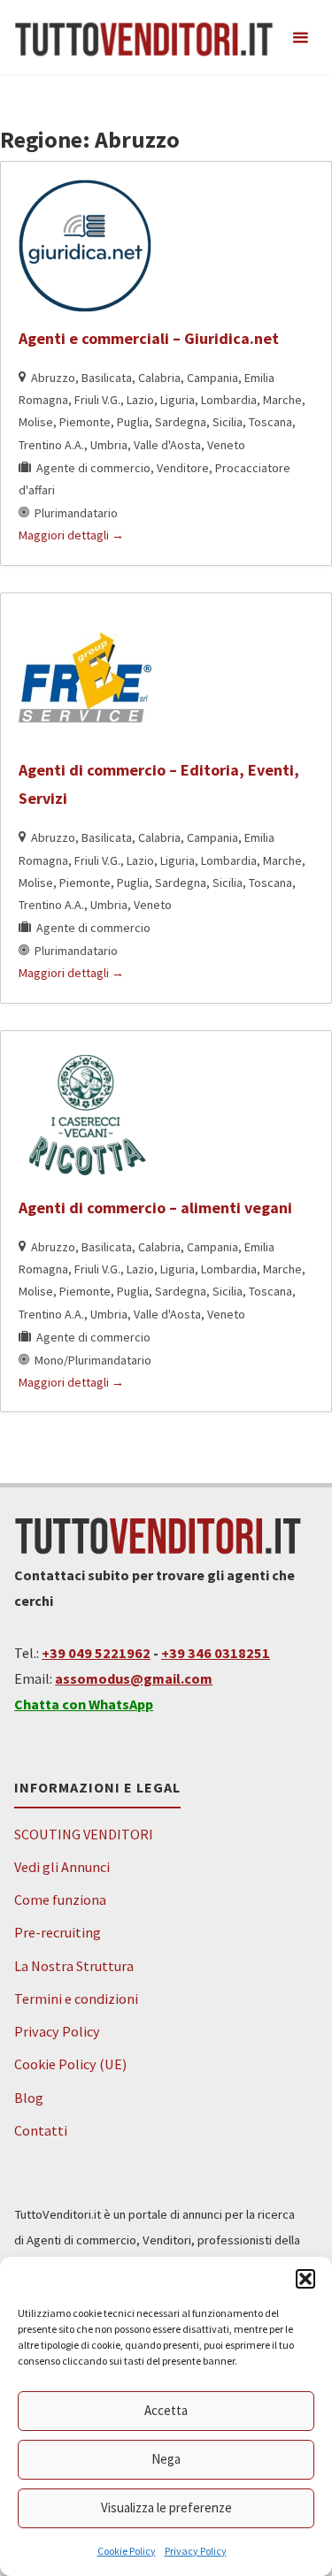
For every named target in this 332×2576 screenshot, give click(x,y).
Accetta (166, 2410)
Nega (166, 2459)
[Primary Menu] (300, 38)
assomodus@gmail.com (134, 1678)
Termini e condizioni (76, 1999)
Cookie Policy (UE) (70, 2064)
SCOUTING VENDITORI (84, 1834)
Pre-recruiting (58, 1932)
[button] (305, 2279)
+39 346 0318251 (216, 1653)
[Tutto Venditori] (144, 37)
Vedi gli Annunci (62, 1867)
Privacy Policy (196, 2551)
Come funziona (60, 1900)
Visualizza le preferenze (166, 2507)
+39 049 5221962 (96, 1653)
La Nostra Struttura (74, 1966)
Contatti (41, 2130)
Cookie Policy (127, 2551)
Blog (29, 2098)
